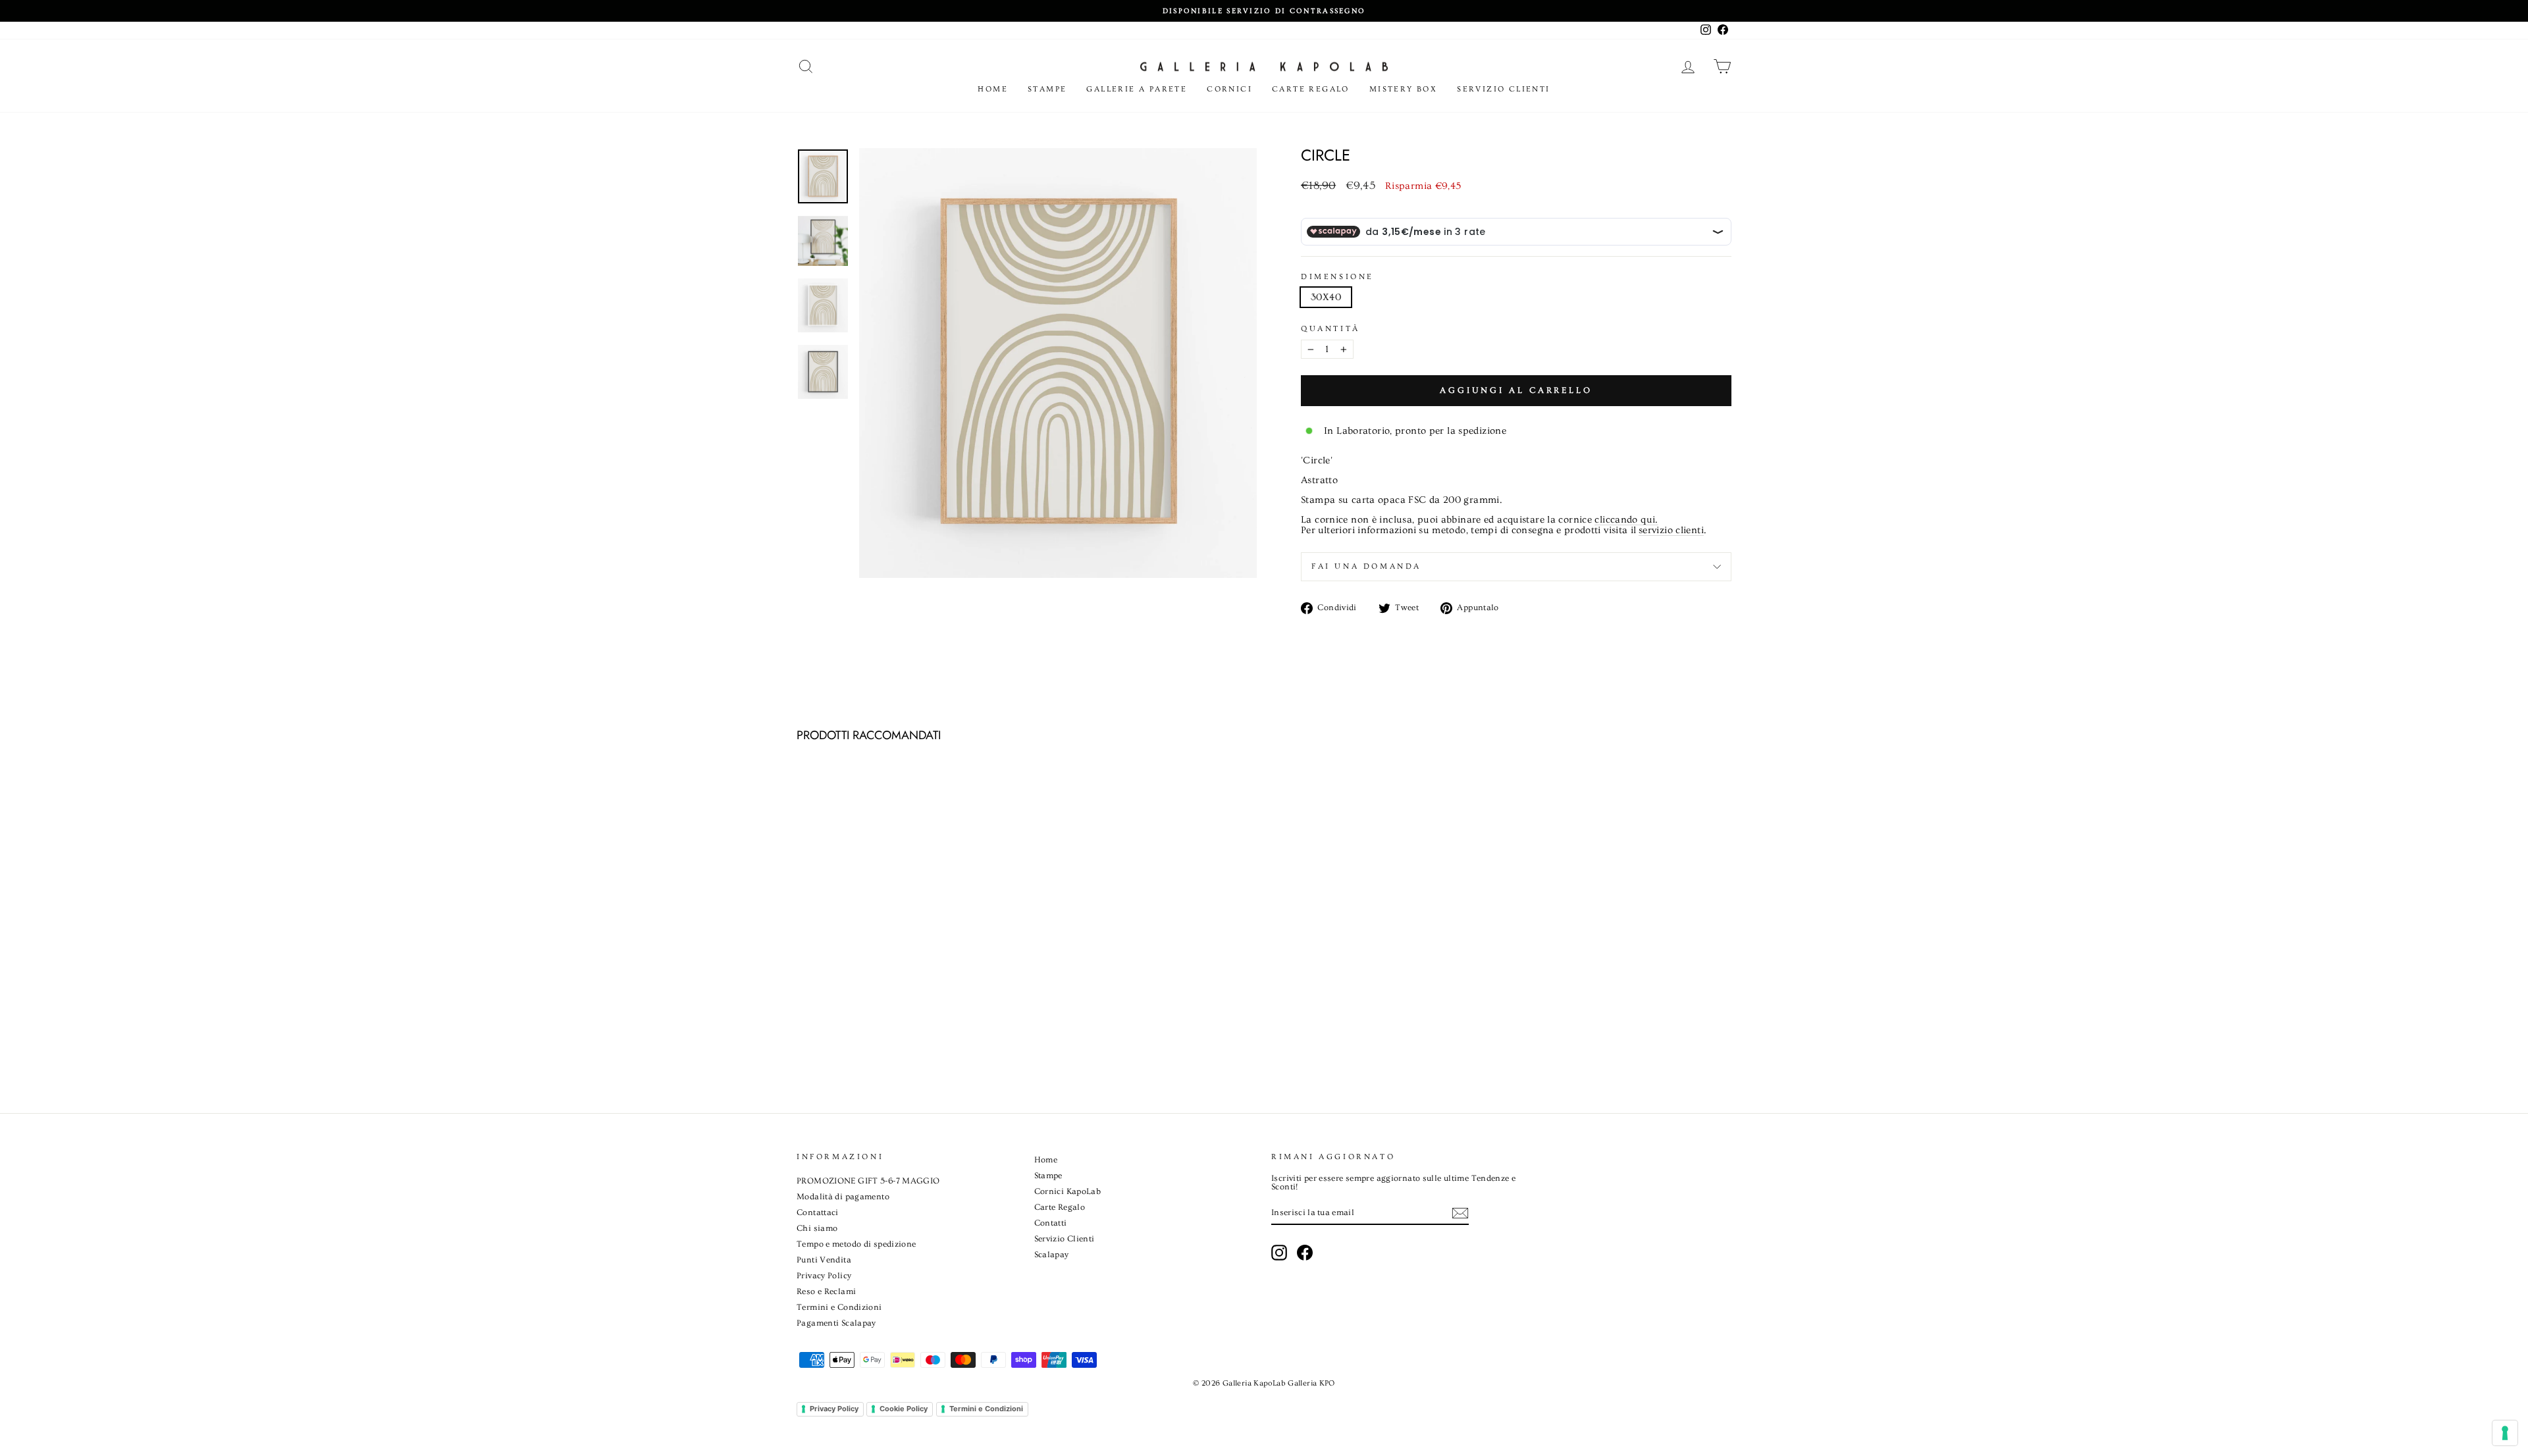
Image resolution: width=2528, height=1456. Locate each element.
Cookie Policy (904, 1409)
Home (993, 89)
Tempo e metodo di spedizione (856, 1244)
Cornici (1229, 89)
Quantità (1330, 329)
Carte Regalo (1311, 89)
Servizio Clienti (1503, 89)
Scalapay (1052, 1255)
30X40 (1326, 297)
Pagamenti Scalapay (836, 1323)
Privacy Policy (824, 1276)
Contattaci (818, 1212)
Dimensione (1337, 277)
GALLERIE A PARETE (1137, 89)
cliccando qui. (1626, 520)
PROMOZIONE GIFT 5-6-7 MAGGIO (868, 1181)
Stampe (1047, 89)
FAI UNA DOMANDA (1366, 566)
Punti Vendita (824, 1260)
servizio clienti (1671, 531)
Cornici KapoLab (1068, 1191)
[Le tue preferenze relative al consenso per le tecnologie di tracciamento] (2505, 1433)
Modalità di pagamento (843, 1197)
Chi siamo (817, 1228)
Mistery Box (1403, 89)
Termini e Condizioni (839, 1307)
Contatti (1051, 1223)
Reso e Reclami (826, 1291)
